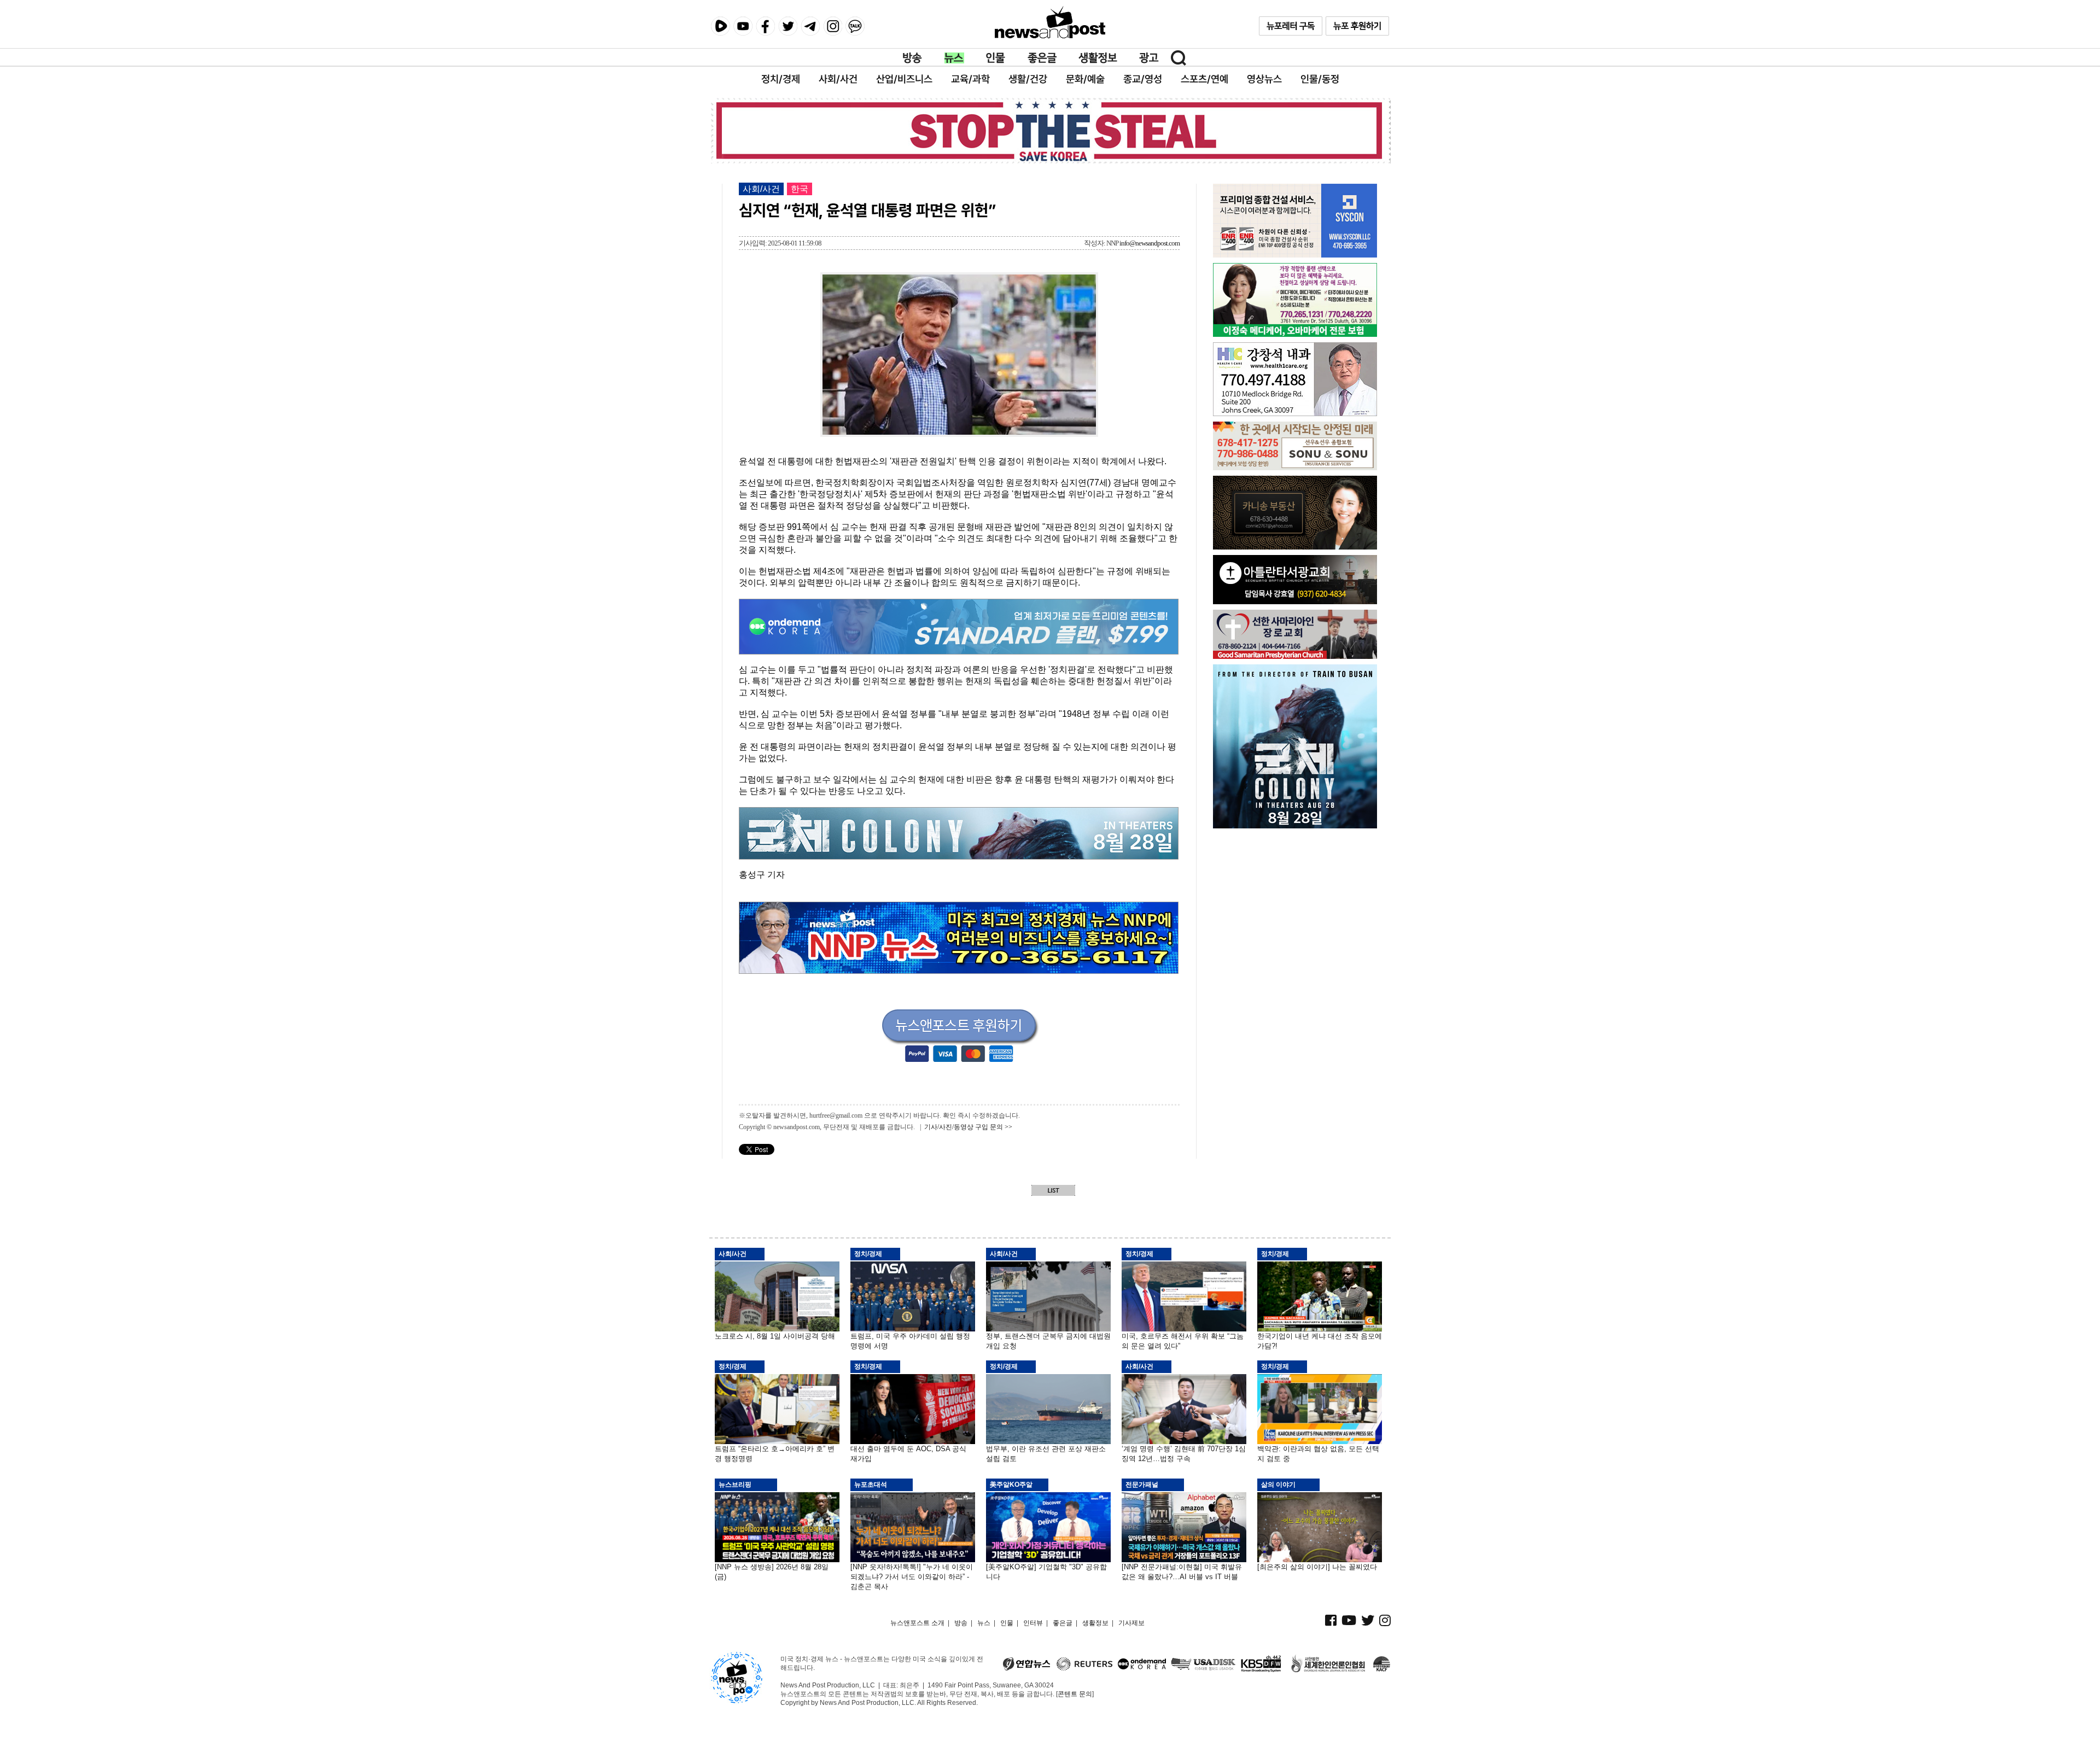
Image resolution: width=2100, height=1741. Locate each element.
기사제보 (1131, 1623)
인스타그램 (833, 26)
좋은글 (1042, 58)
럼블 (721, 26)
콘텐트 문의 (1075, 1694)
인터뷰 (1033, 1623)
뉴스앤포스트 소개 (917, 1623)
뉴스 (954, 58)
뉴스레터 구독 (1291, 26)
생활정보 (1098, 58)
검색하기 (1179, 58)
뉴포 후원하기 (1357, 26)
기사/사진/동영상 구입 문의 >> (968, 1127)
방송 (913, 58)
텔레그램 (810, 26)
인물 (996, 58)
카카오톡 (855, 26)
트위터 (788, 26)
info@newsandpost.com (1150, 243)
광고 (1149, 58)
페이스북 (765, 26)
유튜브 (743, 26)
